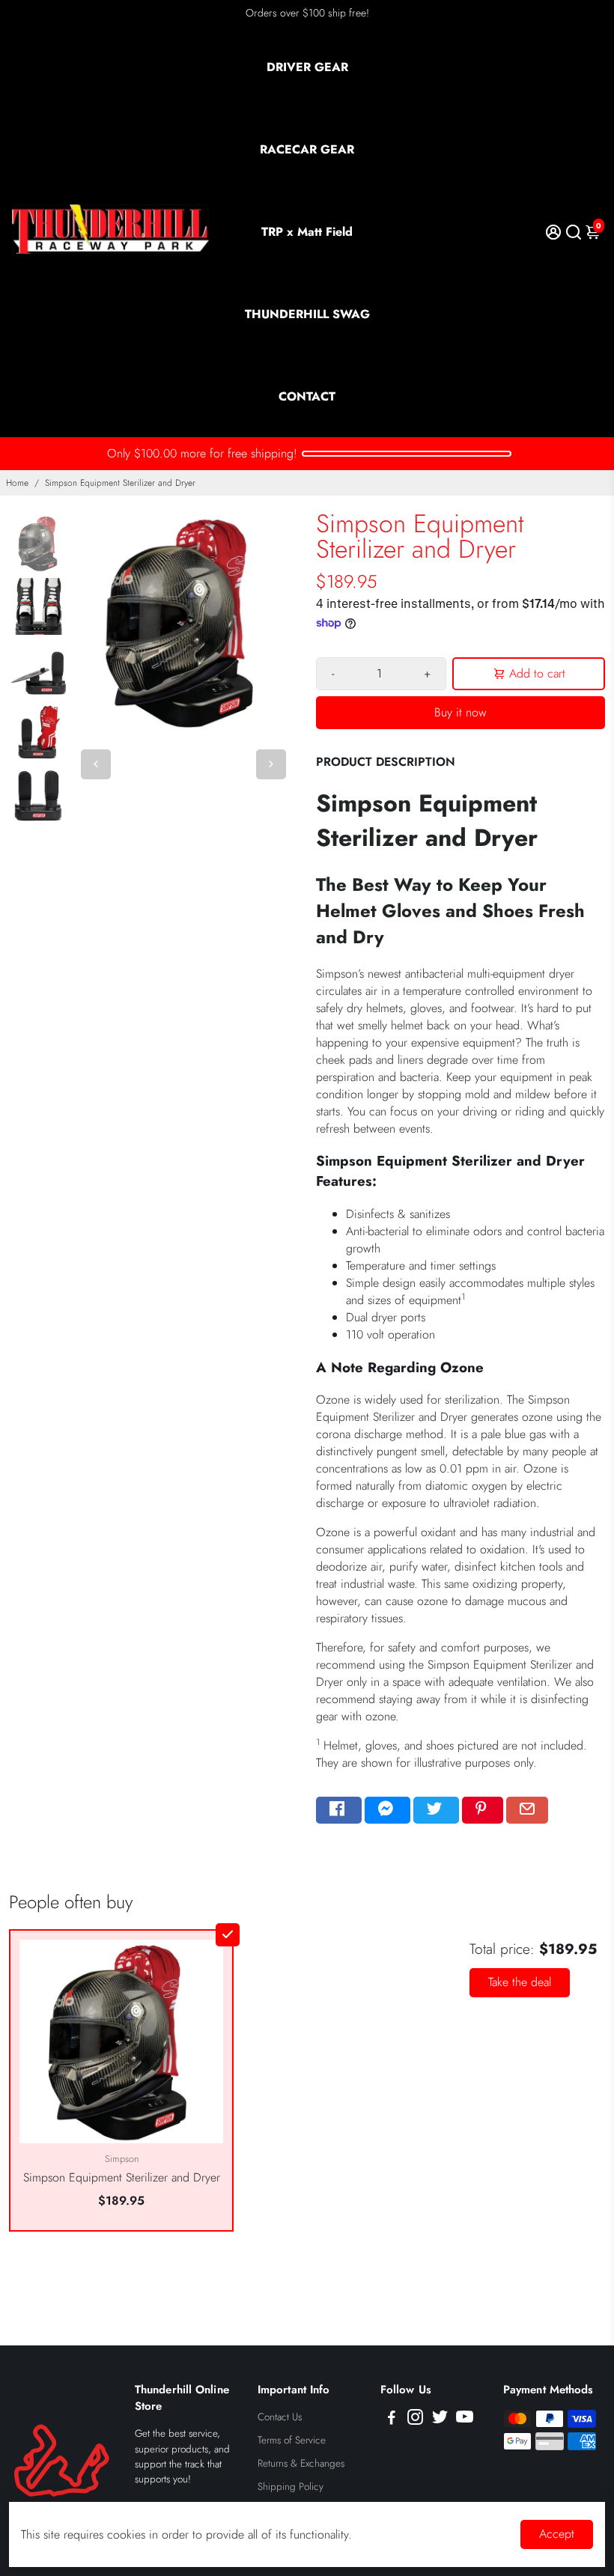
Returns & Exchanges (301, 2463)
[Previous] (96, 764)
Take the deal (520, 1982)
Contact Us (280, 2417)
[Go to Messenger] (387, 1810)
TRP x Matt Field (307, 232)
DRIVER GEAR (307, 67)
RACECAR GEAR (307, 149)
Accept (557, 2534)
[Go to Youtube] (465, 2420)
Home (17, 483)
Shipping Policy (291, 2487)
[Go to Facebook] (339, 1810)
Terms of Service (292, 2440)
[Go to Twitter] (436, 1810)
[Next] (271, 764)
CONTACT (307, 396)
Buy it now (460, 712)
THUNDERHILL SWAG (307, 314)
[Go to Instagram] (415, 2420)
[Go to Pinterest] (483, 1810)
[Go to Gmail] (527, 1810)
